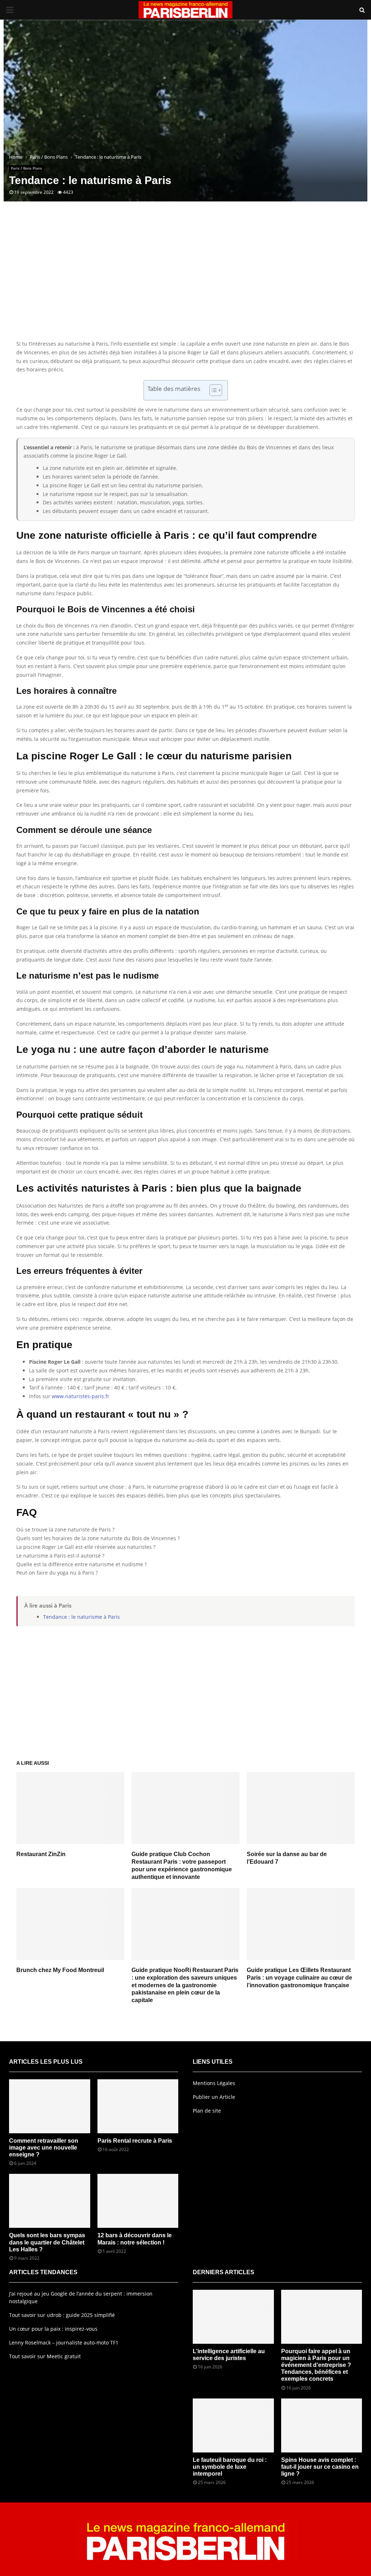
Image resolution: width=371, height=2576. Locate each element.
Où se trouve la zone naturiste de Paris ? (65, 1529)
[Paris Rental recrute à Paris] (138, 2106)
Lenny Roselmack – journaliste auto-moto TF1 (64, 2342)
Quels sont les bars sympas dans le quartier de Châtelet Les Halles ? (47, 2242)
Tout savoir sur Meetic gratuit (45, 2356)
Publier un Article (214, 2097)
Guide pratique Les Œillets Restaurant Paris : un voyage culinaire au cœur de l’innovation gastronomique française (299, 1978)
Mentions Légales (214, 2083)
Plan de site (207, 2111)
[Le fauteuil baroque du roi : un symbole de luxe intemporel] (233, 2425)
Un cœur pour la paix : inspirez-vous (53, 2329)
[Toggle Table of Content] (212, 390)
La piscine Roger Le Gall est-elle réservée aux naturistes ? (86, 1547)
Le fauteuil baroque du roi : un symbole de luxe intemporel (230, 2467)
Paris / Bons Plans (26, 168)
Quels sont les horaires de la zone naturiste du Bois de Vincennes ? (98, 1538)
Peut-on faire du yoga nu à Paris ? (57, 1573)
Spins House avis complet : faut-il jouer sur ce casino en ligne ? (320, 2467)
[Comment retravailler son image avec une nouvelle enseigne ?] (50, 2106)
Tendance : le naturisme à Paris (82, 1617)
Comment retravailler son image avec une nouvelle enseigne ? (44, 2148)
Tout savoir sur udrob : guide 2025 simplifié (62, 2315)
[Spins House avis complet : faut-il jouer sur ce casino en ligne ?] (322, 2425)
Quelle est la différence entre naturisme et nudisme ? (82, 1564)
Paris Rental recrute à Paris (135, 2141)
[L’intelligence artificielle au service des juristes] (233, 2317)
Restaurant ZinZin (41, 1854)
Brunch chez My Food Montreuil (60, 1970)
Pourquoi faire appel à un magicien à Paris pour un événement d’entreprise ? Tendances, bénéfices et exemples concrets (316, 2365)
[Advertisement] (185, 282)
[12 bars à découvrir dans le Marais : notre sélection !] (138, 2201)
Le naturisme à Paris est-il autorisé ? (60, 1556)
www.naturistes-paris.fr (81, 1396)
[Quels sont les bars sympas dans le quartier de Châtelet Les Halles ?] (50, 2201)
